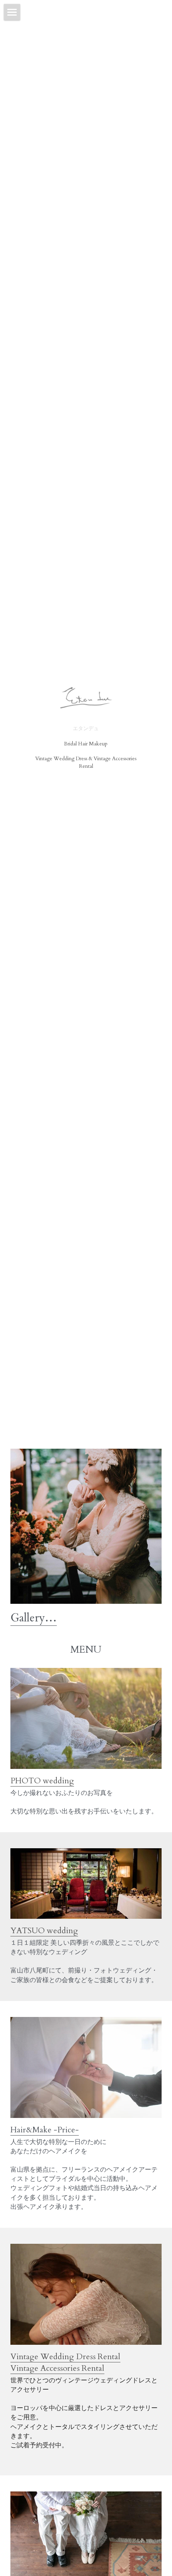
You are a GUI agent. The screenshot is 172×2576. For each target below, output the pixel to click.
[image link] (86, 1718)
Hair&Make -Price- (45, 2130)
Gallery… (34, 1618)
